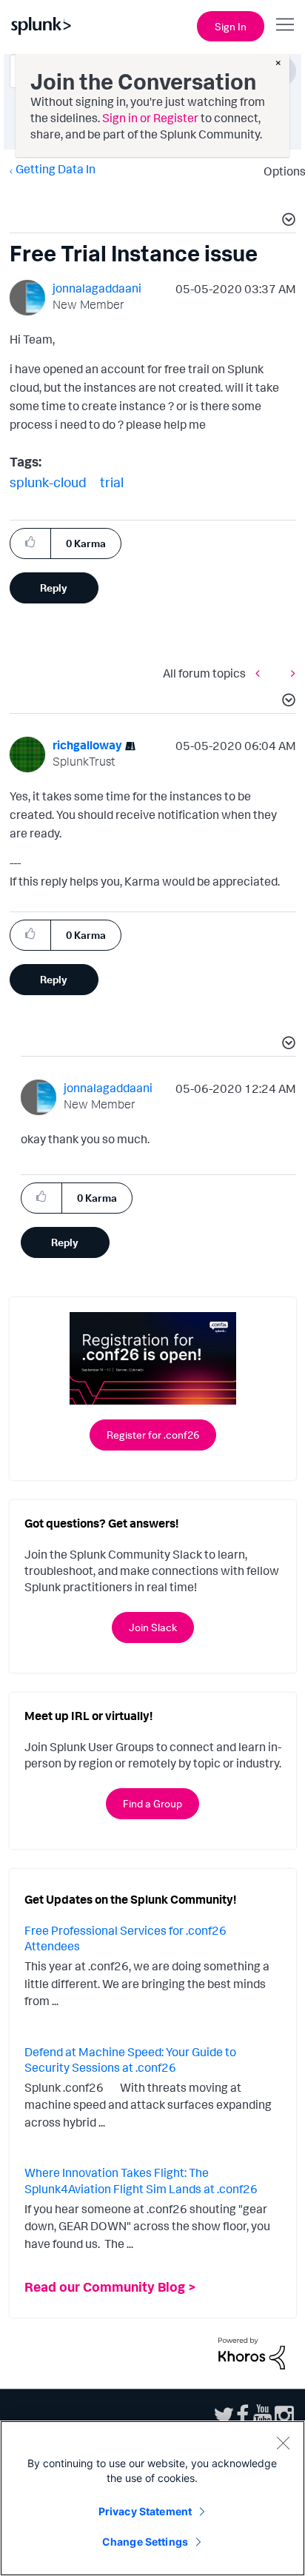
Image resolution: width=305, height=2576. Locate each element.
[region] (152, 2498)
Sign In (231, 26)
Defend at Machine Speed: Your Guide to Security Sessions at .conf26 (130, 2060)
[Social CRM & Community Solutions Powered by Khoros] (252, 2352)
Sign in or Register (150, 118)
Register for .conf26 (153, 1435)
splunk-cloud (48, 482)
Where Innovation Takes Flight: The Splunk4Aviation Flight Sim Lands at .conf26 (141, 2181)
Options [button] (280, 171)
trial (112, 482)
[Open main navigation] (285, 24)
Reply (54, 588)
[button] (286, 221)
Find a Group (152, 1803)
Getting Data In (56, 169)
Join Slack (153, 1627)
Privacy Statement (145, 2511)
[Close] (283, 2443)
